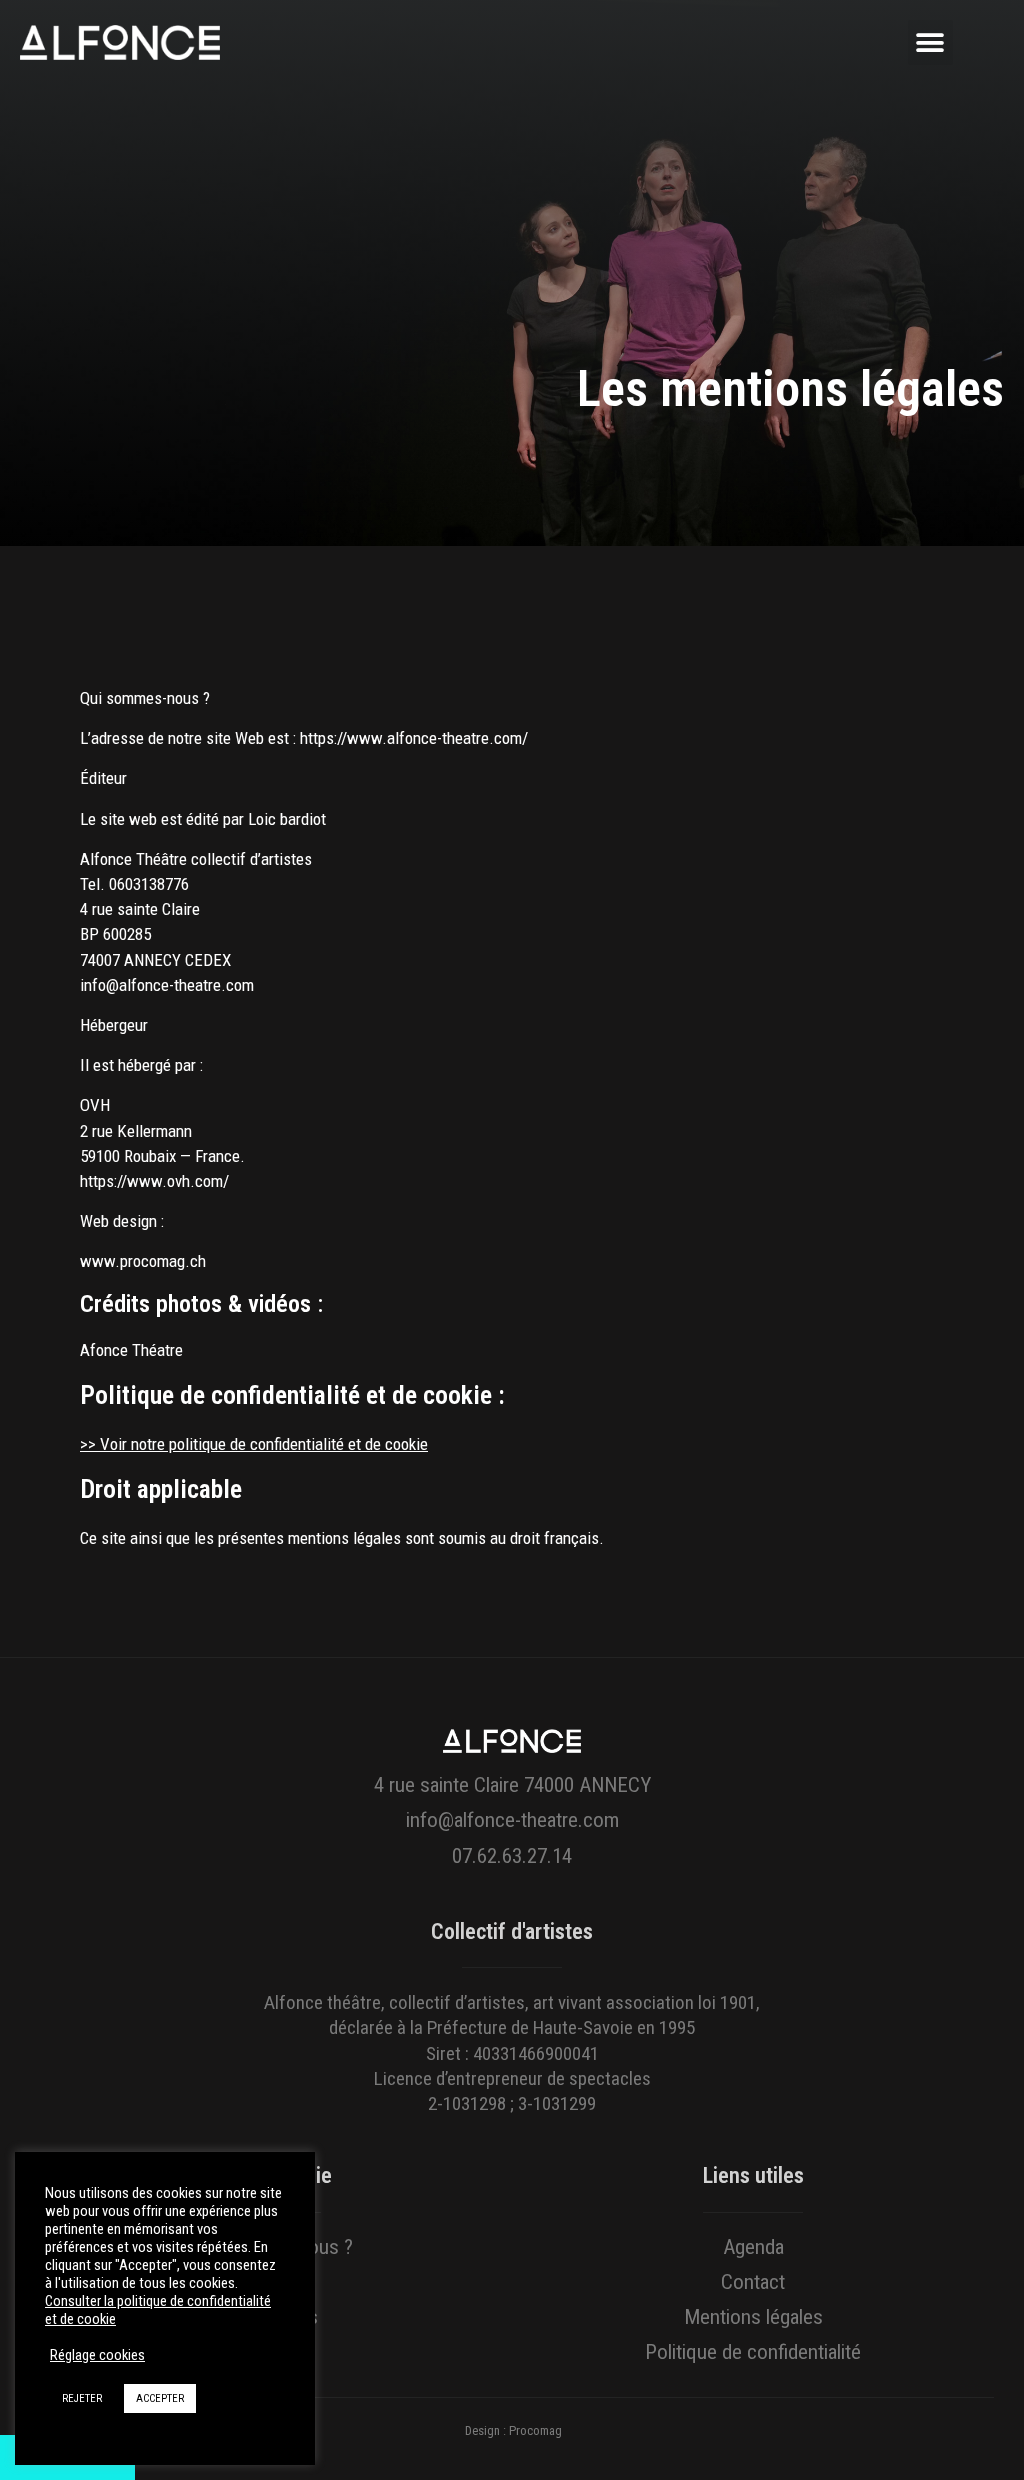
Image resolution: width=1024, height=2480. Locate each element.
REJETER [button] (82, 2398)
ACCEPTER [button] (160, 2398)
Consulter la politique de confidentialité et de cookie (158, 2310)
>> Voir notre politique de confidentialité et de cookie (254, 1444)
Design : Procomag (513, 2430)
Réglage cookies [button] (97, 2355)
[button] (930, 42)
